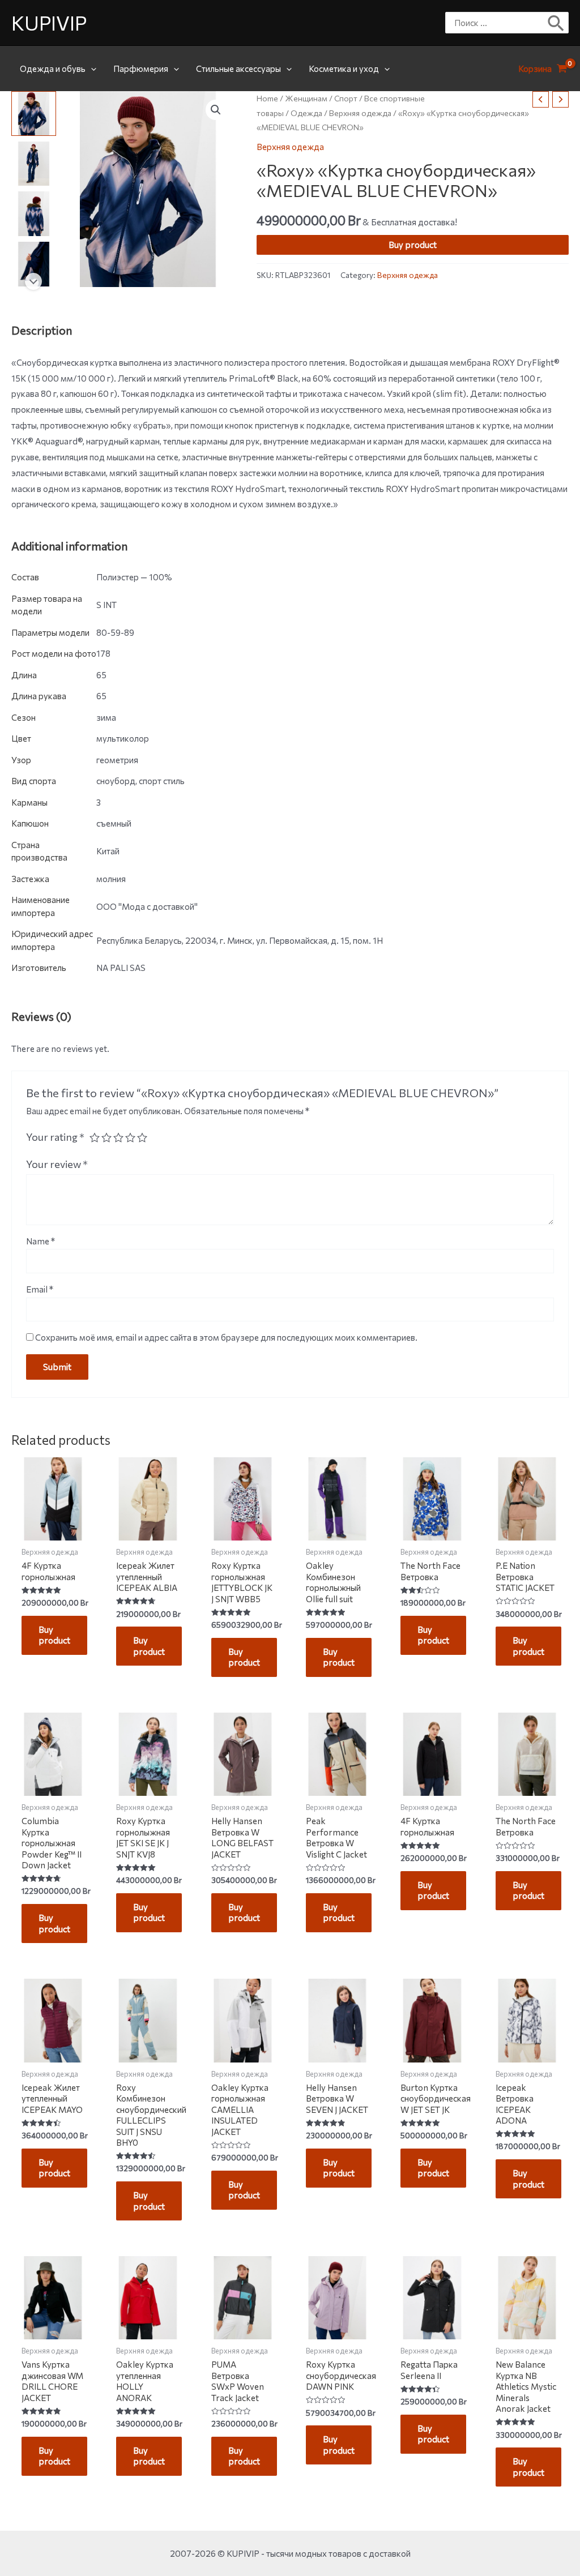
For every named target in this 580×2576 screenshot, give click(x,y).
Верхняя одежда (360, 113)
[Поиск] (556, 23)
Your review (57, 1164)
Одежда (306, 113)
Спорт (346, 98)
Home (267, 98)
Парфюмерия (141, 69)
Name (40, 1241)
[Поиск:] (498, 23)
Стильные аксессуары (238, 69)
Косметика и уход (344, 69)
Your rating (55, 1137)
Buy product (413, 245)
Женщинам (306, 98)
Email (40, 1289)
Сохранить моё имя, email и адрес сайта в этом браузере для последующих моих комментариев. (226, 1337)
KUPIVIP (49, 22)
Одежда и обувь (53, 69)
